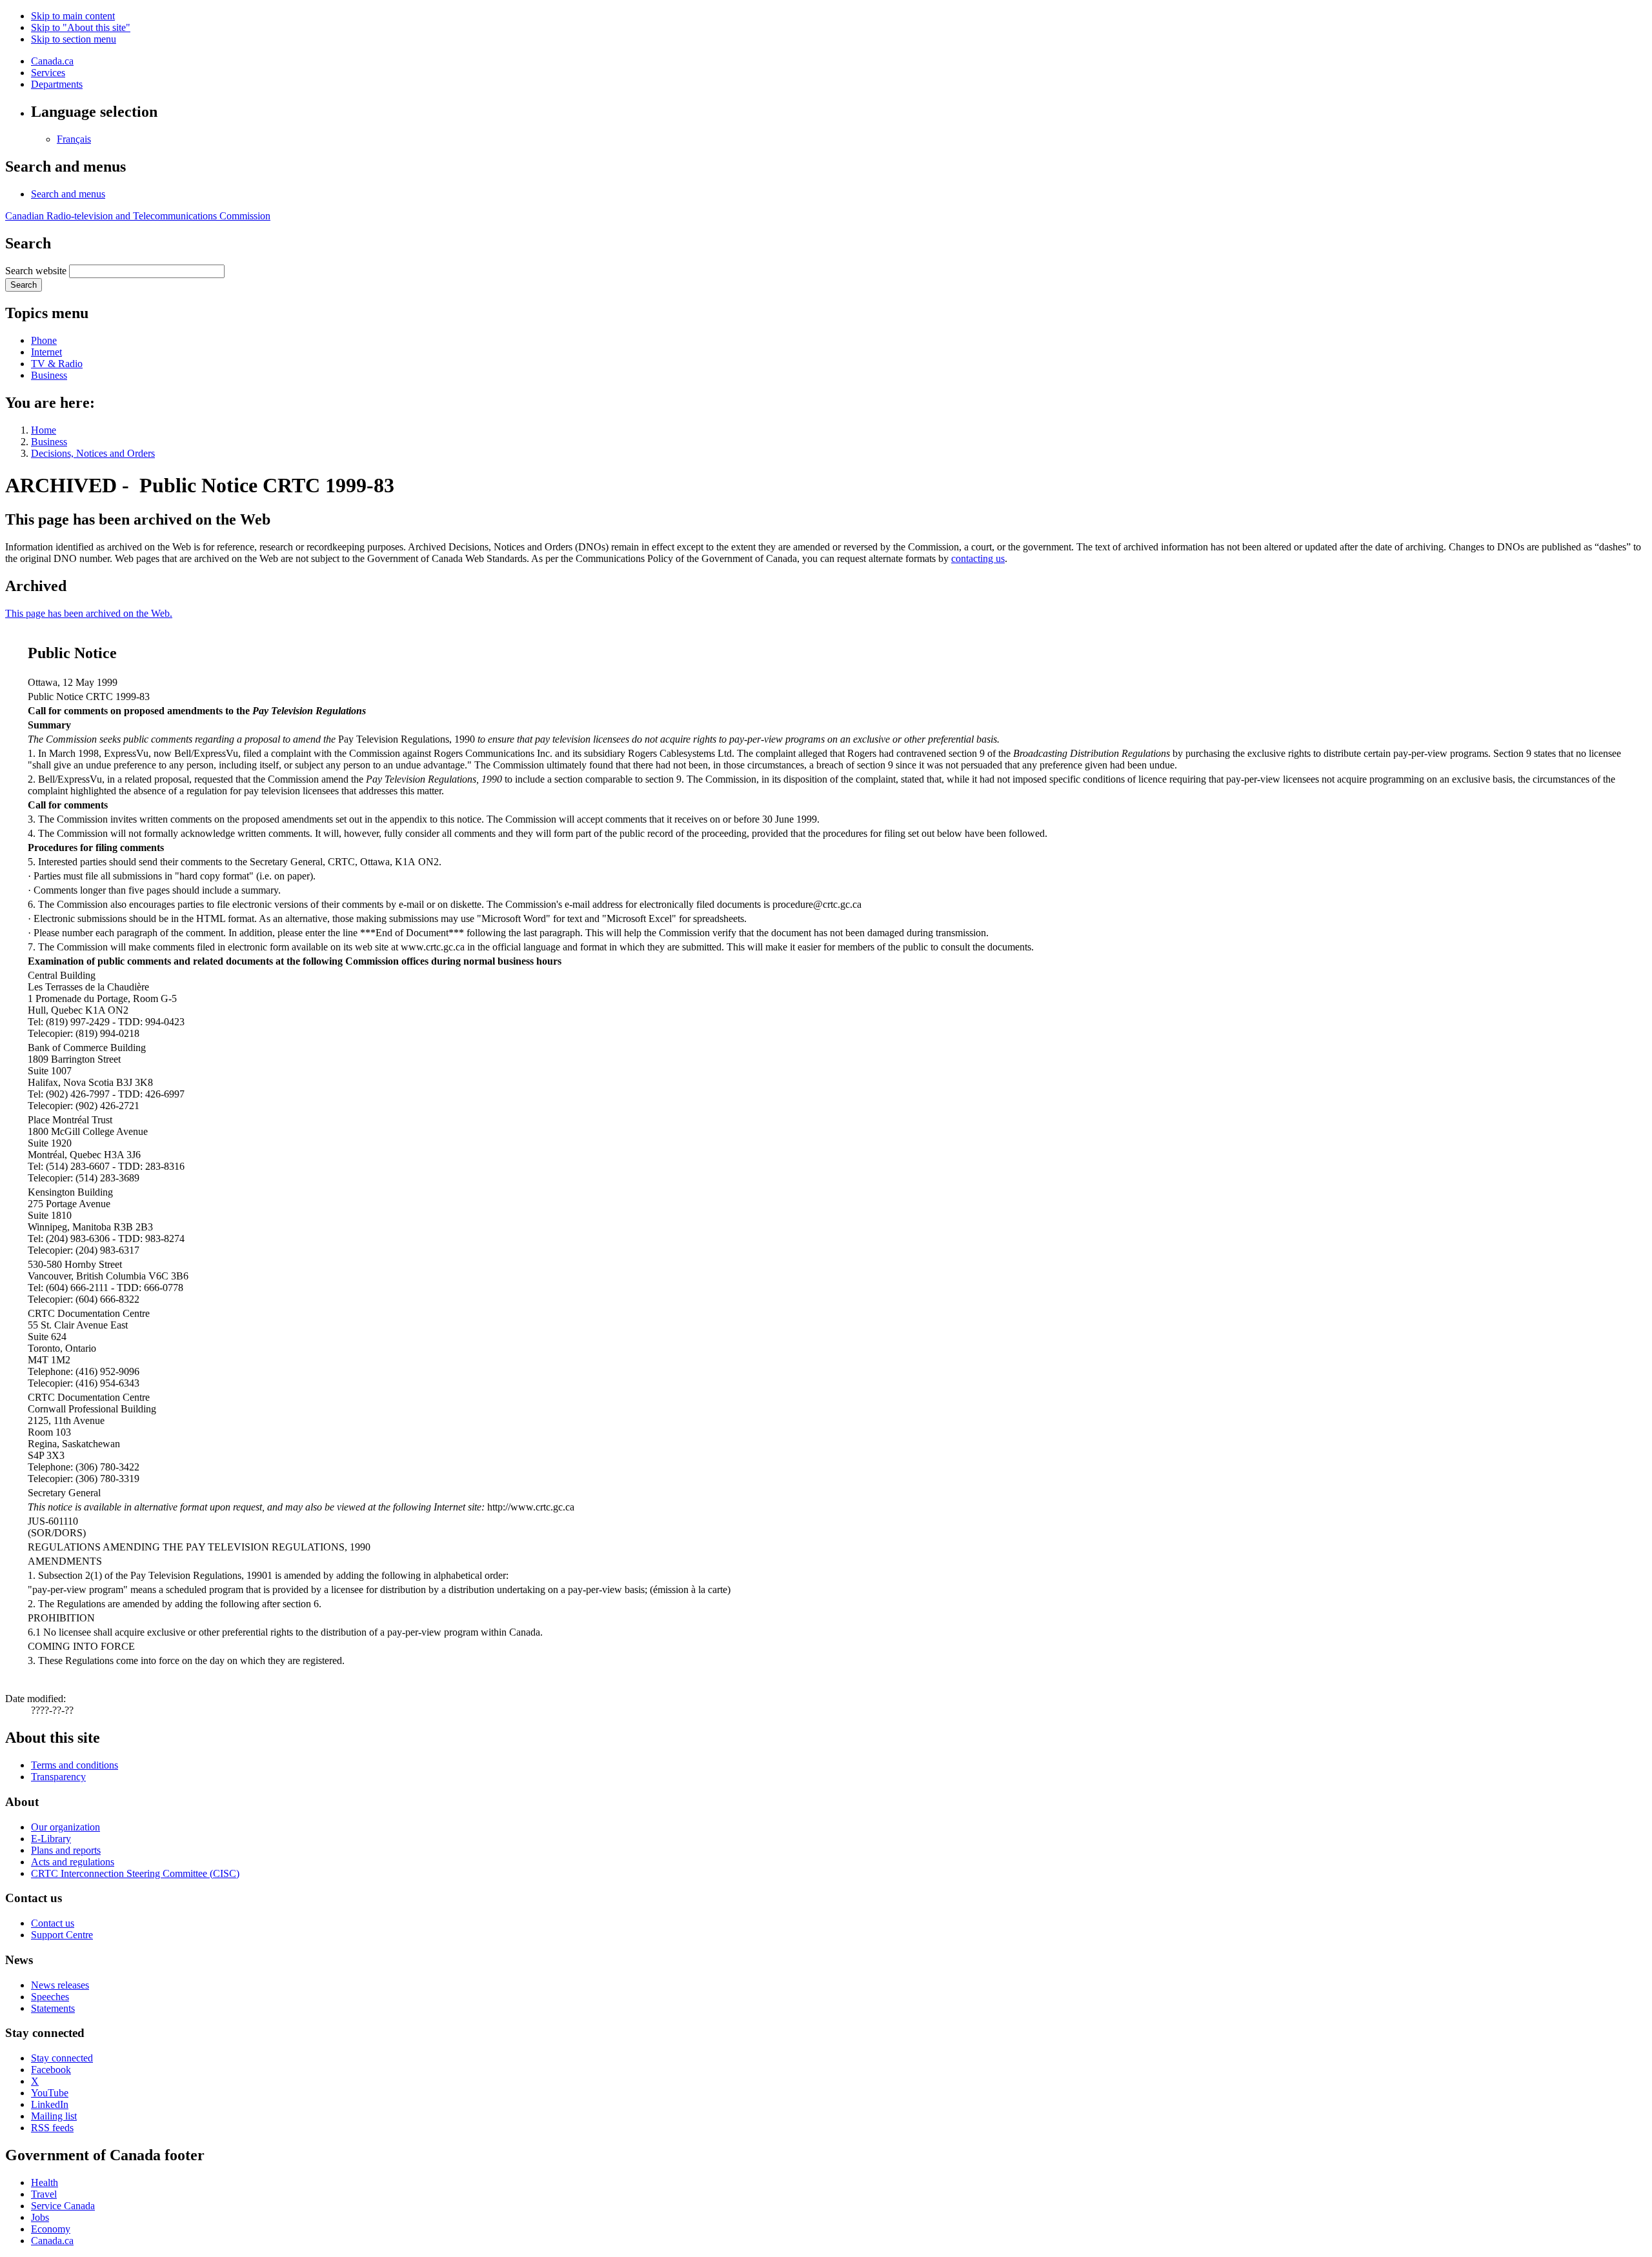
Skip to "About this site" (81, 27)
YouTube (50, 2093)
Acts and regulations (73, 1862)
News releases (60, 1985)
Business (49, 375)
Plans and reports (66, 1850)
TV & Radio (57, 364)
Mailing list (54, 2116)
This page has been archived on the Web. (89, 613)
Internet (46, 352)
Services (48, 73)
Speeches (50, 1997)
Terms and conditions (75, 1765)
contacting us (978, 558)
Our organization (65, 1827)
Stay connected (62, 2058)
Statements (53, 2008)
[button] (68, 194)
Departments (57, 84)
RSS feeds (52, 2128)
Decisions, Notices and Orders (93, 453)
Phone (44, 340)
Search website (36, 271)
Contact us (53, 1923)
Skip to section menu (74, 39)
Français (74, 139)
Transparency (58, 1777)
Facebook (51, 2070)
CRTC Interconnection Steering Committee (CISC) (135, 1873)
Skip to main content (73, 16)
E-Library (51, 1839)
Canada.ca (52, 61)
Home (44, 430)
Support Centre (62, 1935)
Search (24, 285)
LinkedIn (50, 2104)
